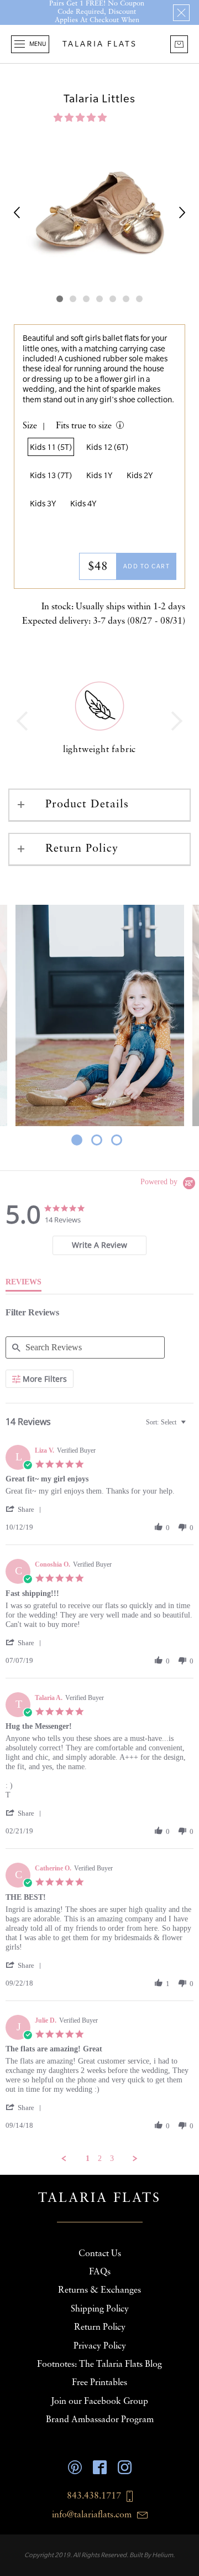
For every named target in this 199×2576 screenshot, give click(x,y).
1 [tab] (77, 1141)
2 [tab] (97, 1141)
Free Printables (99, 2383)
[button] (81, 118)
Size (30, 426)
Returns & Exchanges (99, 2290)
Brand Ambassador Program (100, 2420)
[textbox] (191, 1427)
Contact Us (100, 2254)
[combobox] (167, 1422)
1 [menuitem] (88, 2158)
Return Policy (82, 849)
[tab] (99, 1245)
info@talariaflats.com (92, 2515)
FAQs (100, 2272)
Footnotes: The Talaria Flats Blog (99, 2365)
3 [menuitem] (112, 2158)
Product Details (87, 805)
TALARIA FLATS (100, 44)
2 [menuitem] (100, 2158)
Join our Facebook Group (99, 2402)
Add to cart (147, 566)
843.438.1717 (94, 2496)
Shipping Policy (100, 2309)
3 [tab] (117, 1141)
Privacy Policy (100, 2346)
